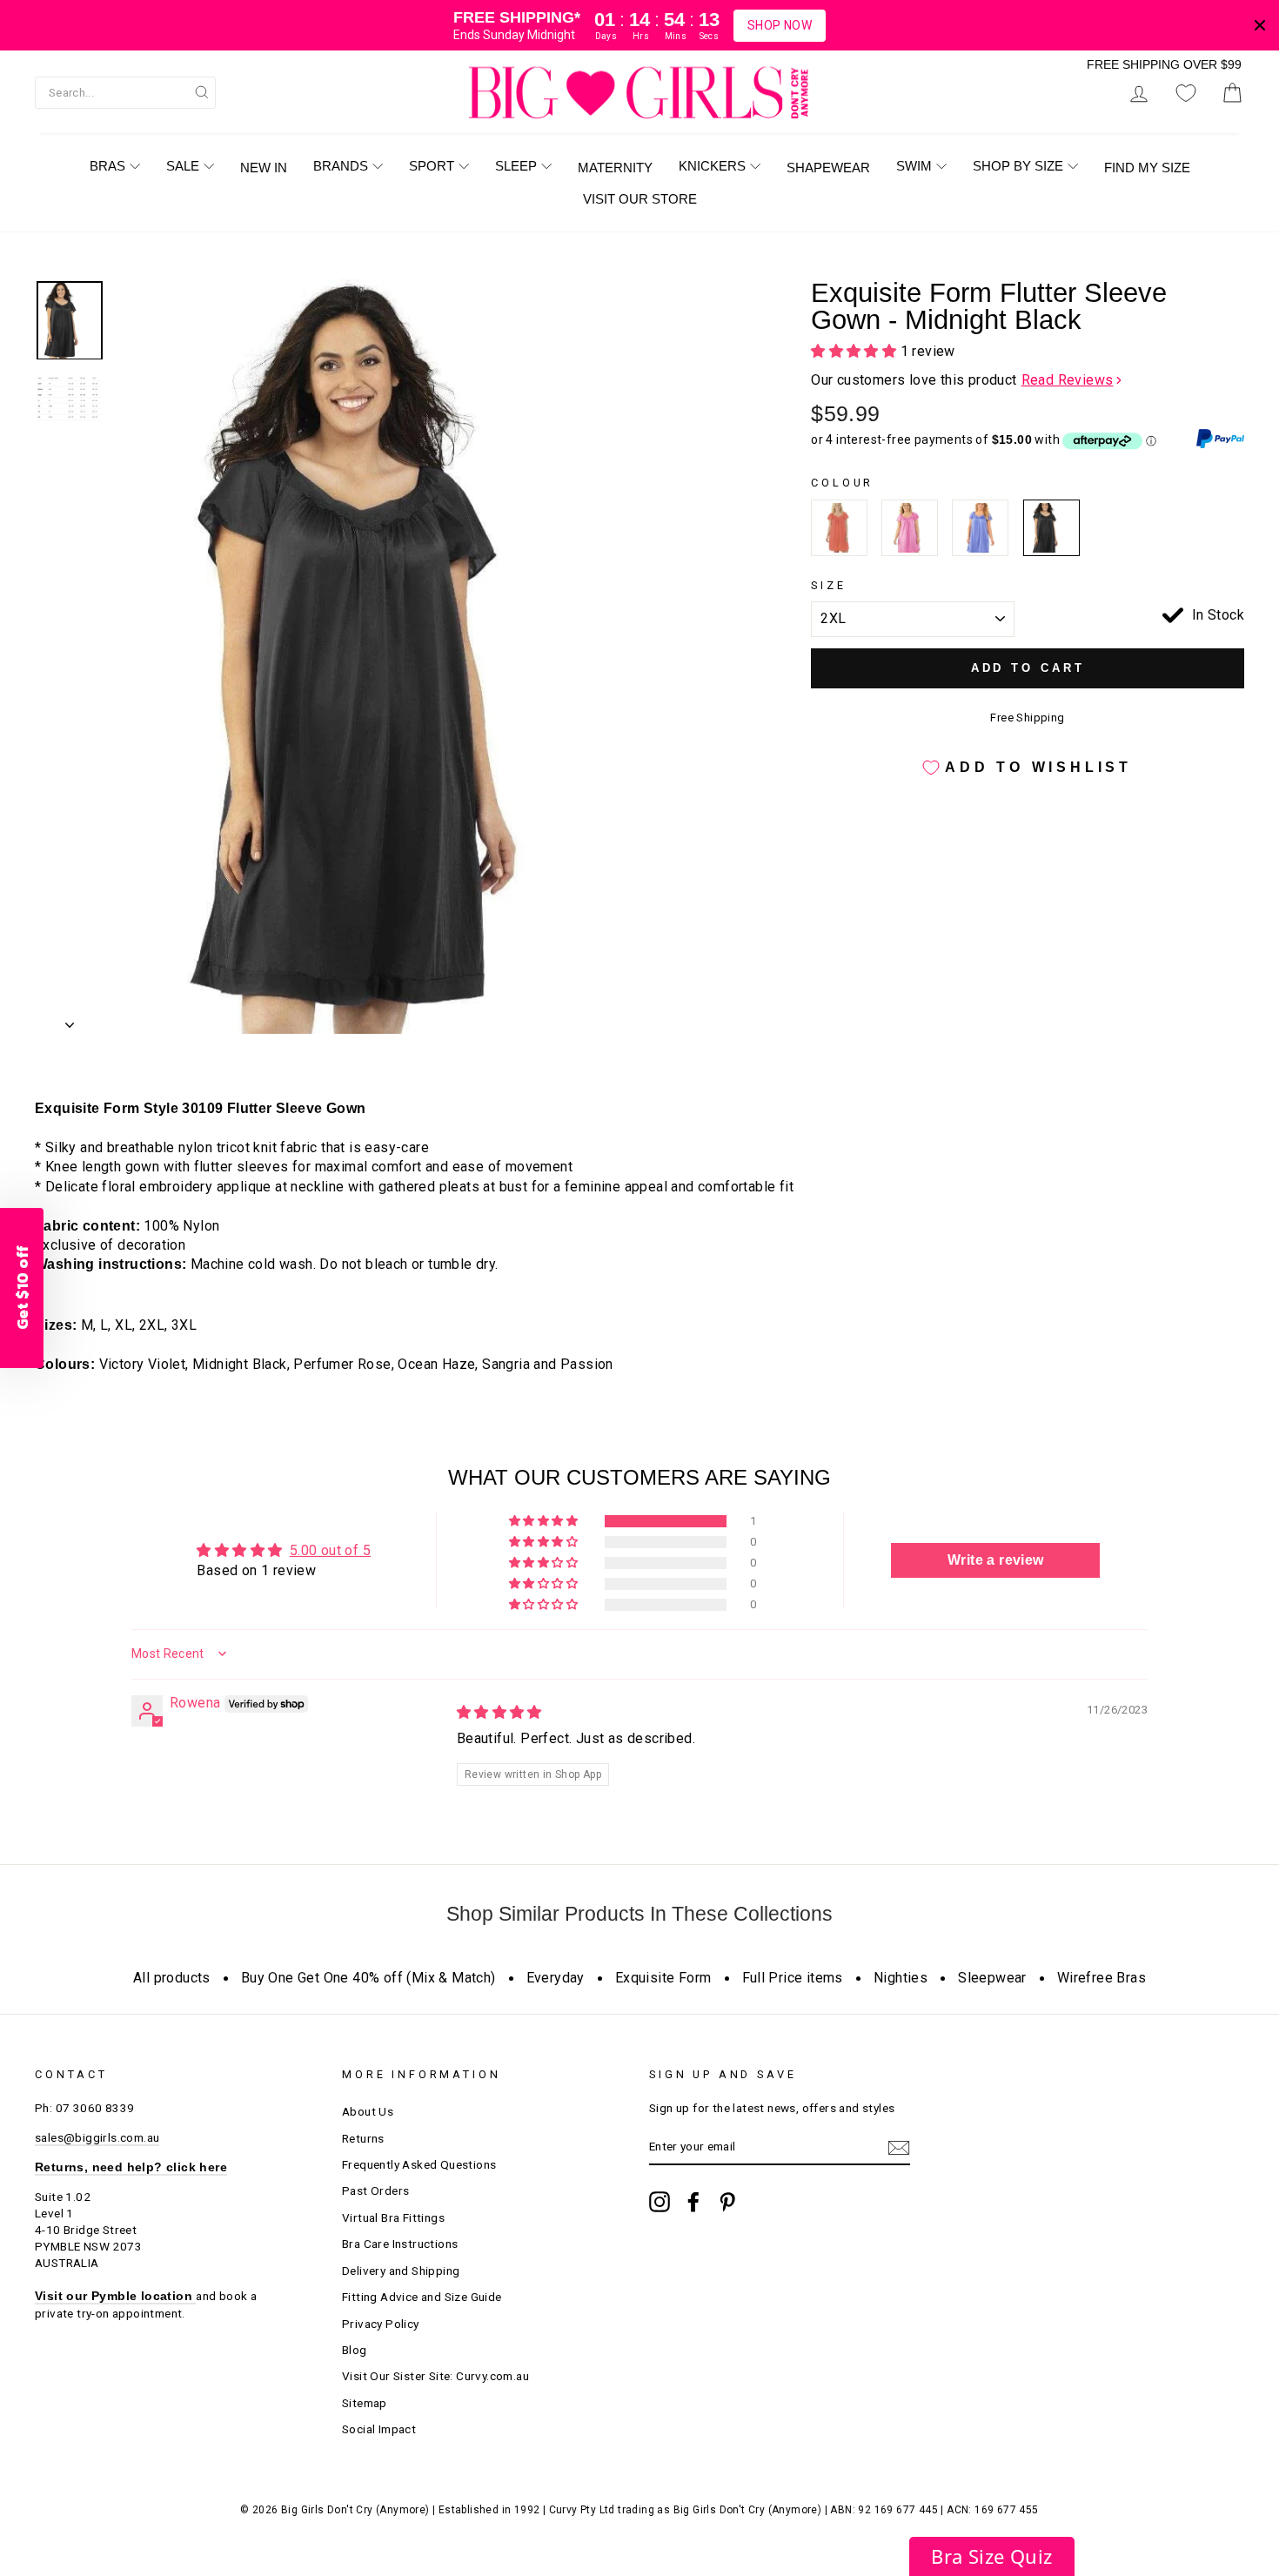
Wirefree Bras (1102, 1978)
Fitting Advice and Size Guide (422, 2297)
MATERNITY (615, 168)
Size (828, 585)
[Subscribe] (899, 2148)
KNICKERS (712, 166)
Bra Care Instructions (400, 2244)
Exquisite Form (663, 1978)
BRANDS (341, 166)
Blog (355, 2350)
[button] (855, 351)
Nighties (901, 1978)
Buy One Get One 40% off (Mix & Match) (368, 1978)
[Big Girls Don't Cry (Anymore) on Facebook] (693, 2202)
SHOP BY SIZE (1018, 166)
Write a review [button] (996, 1560)
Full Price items (793, 1978)
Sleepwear (992, 1978)
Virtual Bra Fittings (393, 2217)
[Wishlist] (1186, 93)
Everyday (556, 1978)
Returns (363, 2138)
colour (842, 483)
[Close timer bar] (1260, 25)
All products (172, 1978)
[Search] (202, 91)
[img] (499, 1712)
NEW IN (264, 168)
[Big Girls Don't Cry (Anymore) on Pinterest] (727, 2202)
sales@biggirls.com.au (97, 2137)
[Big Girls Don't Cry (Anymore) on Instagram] (660, 2202)
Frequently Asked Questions (419, 2164)
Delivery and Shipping (401, 2271)
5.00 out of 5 (330, 1550)
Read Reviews (1068, 380)
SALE (183, 166)
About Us (368, 2111)
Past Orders (375, 2190)
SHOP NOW (780, 25)
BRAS (107, 166)
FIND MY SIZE (1147, 168)
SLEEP (516, 166)
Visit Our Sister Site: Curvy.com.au (435, 2376)
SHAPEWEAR (828, 168)
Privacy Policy (381, 2324)
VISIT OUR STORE (640, 199)
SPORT (432, 166)
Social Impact (379, 2429)
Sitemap (365, 2403)
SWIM (914, 166)
